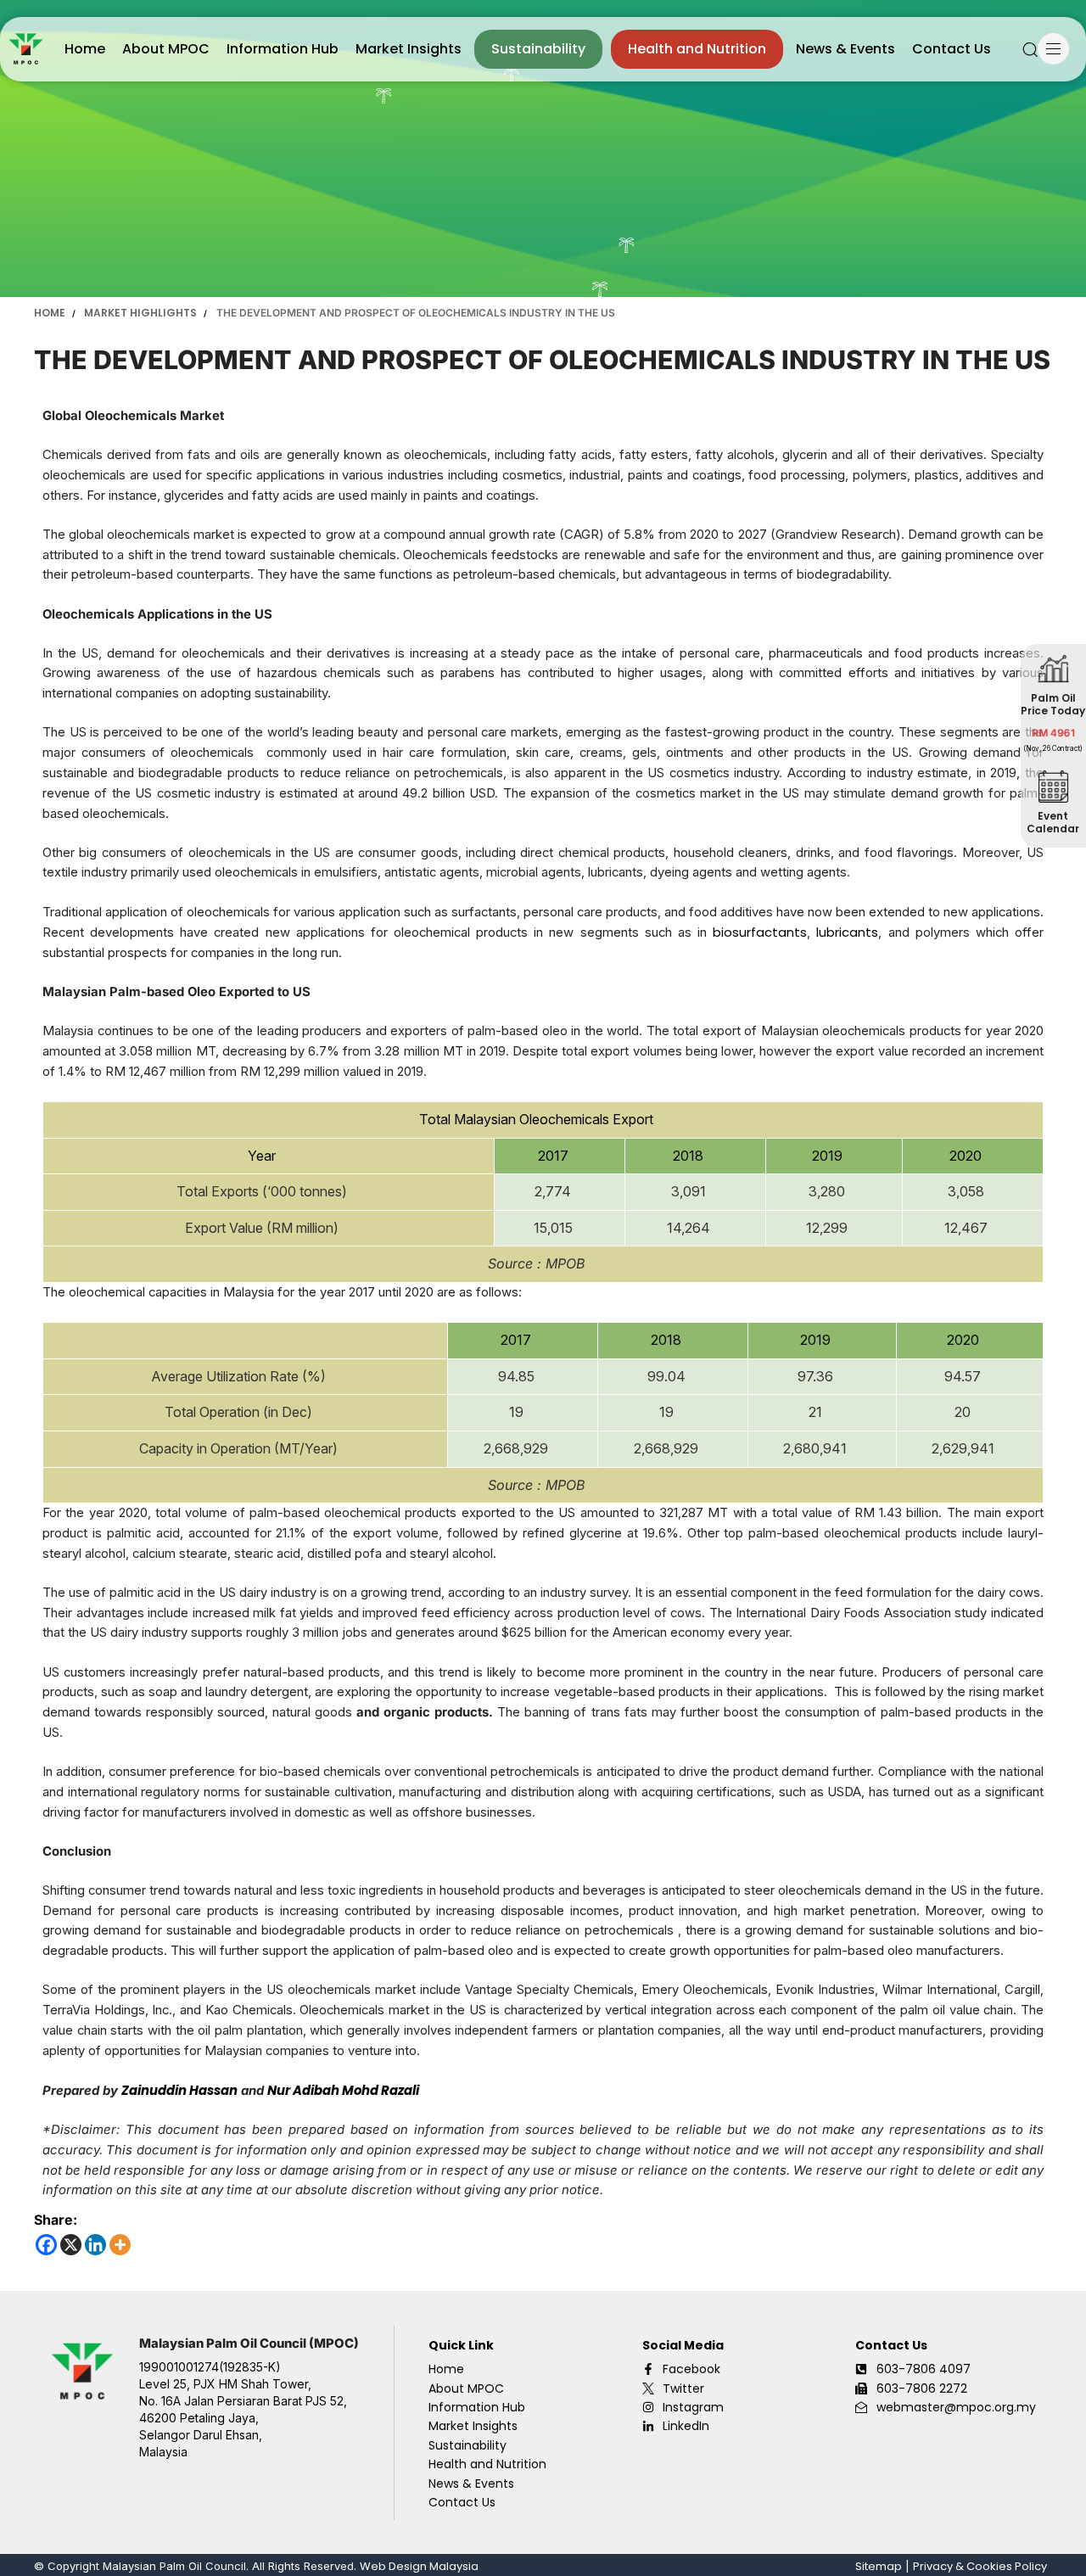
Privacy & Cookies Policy (980, 2566)
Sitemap (879, 2566)
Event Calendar (1054, 822)
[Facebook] (46, 2245)
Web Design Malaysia (419, 2566)
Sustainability (538, 49)
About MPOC (166, 49)
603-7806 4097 (924, 2369)
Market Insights (409, 49)
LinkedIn (686, 2426)
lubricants (847, 932)
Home (85, 49)
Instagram (693, 2407)
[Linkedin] (95, 2245)
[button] (1030, 49)
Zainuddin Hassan (179, 2090)
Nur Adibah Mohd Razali (343, 2090)
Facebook (691, 2369)
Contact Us (952, 49)
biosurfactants (760, 932)
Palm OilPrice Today (1054, 704)
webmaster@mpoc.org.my (956, 2407)
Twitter (683, 2388)
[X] (71, 2245)
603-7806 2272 (922, 2388)
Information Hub (283, 49)
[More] (120, 2245)
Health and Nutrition (697, 49)
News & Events (845, 49)
